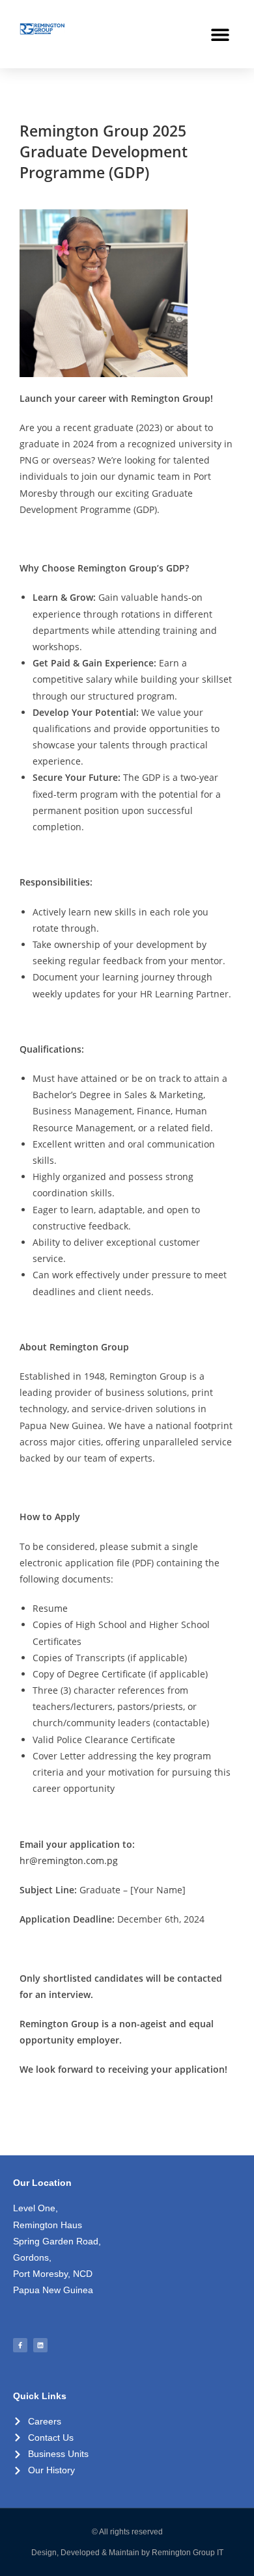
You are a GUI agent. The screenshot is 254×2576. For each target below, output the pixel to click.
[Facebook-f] (20, 2345)
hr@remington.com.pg (69, 1860)
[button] (220, 34)
